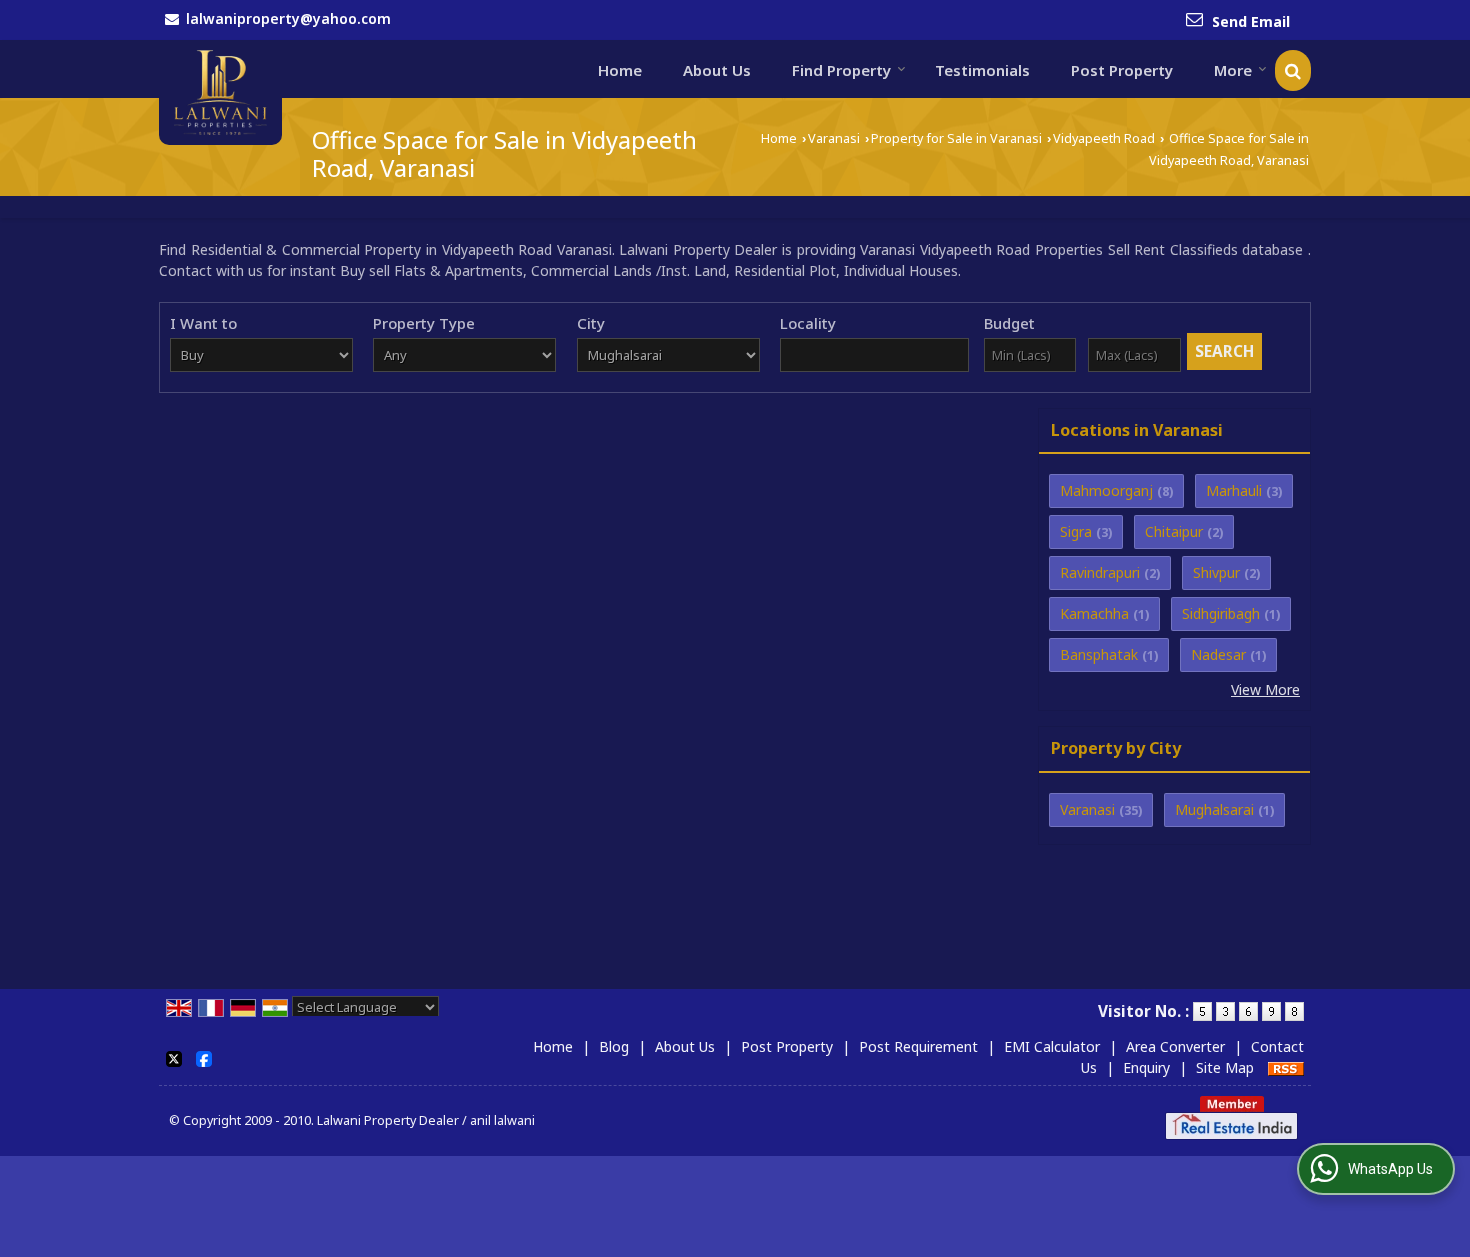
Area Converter (1175, 1046)
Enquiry (1146, 1067)
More (1233, 70)
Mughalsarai (1214, 809)
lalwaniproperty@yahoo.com (288, 18)
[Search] (1293, 70)
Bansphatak (1099, 654)
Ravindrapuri (1100, 572)
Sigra (1076, 531)
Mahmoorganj (1106, 490)
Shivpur (1216, 572)
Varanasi (834, 138)
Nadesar (1218, 654)
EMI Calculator (1052, 1046)
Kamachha (1094, 613)
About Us (717, 70)
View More (1265, 689)
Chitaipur (1174, 531)
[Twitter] (174, 1056)
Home (620, 70)
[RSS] (1286, 1067)
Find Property (841, 70)
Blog (614, 1046)
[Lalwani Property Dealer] (220, 93)
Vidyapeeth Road (1104, 138)
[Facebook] (204, 1056)
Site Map (1225, 1067)
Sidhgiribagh (1221, 613)
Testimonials (982, 70)
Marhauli (1234, 490)
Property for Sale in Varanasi (956, 138)
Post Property (1122, 70)
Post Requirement (918, 1046)
